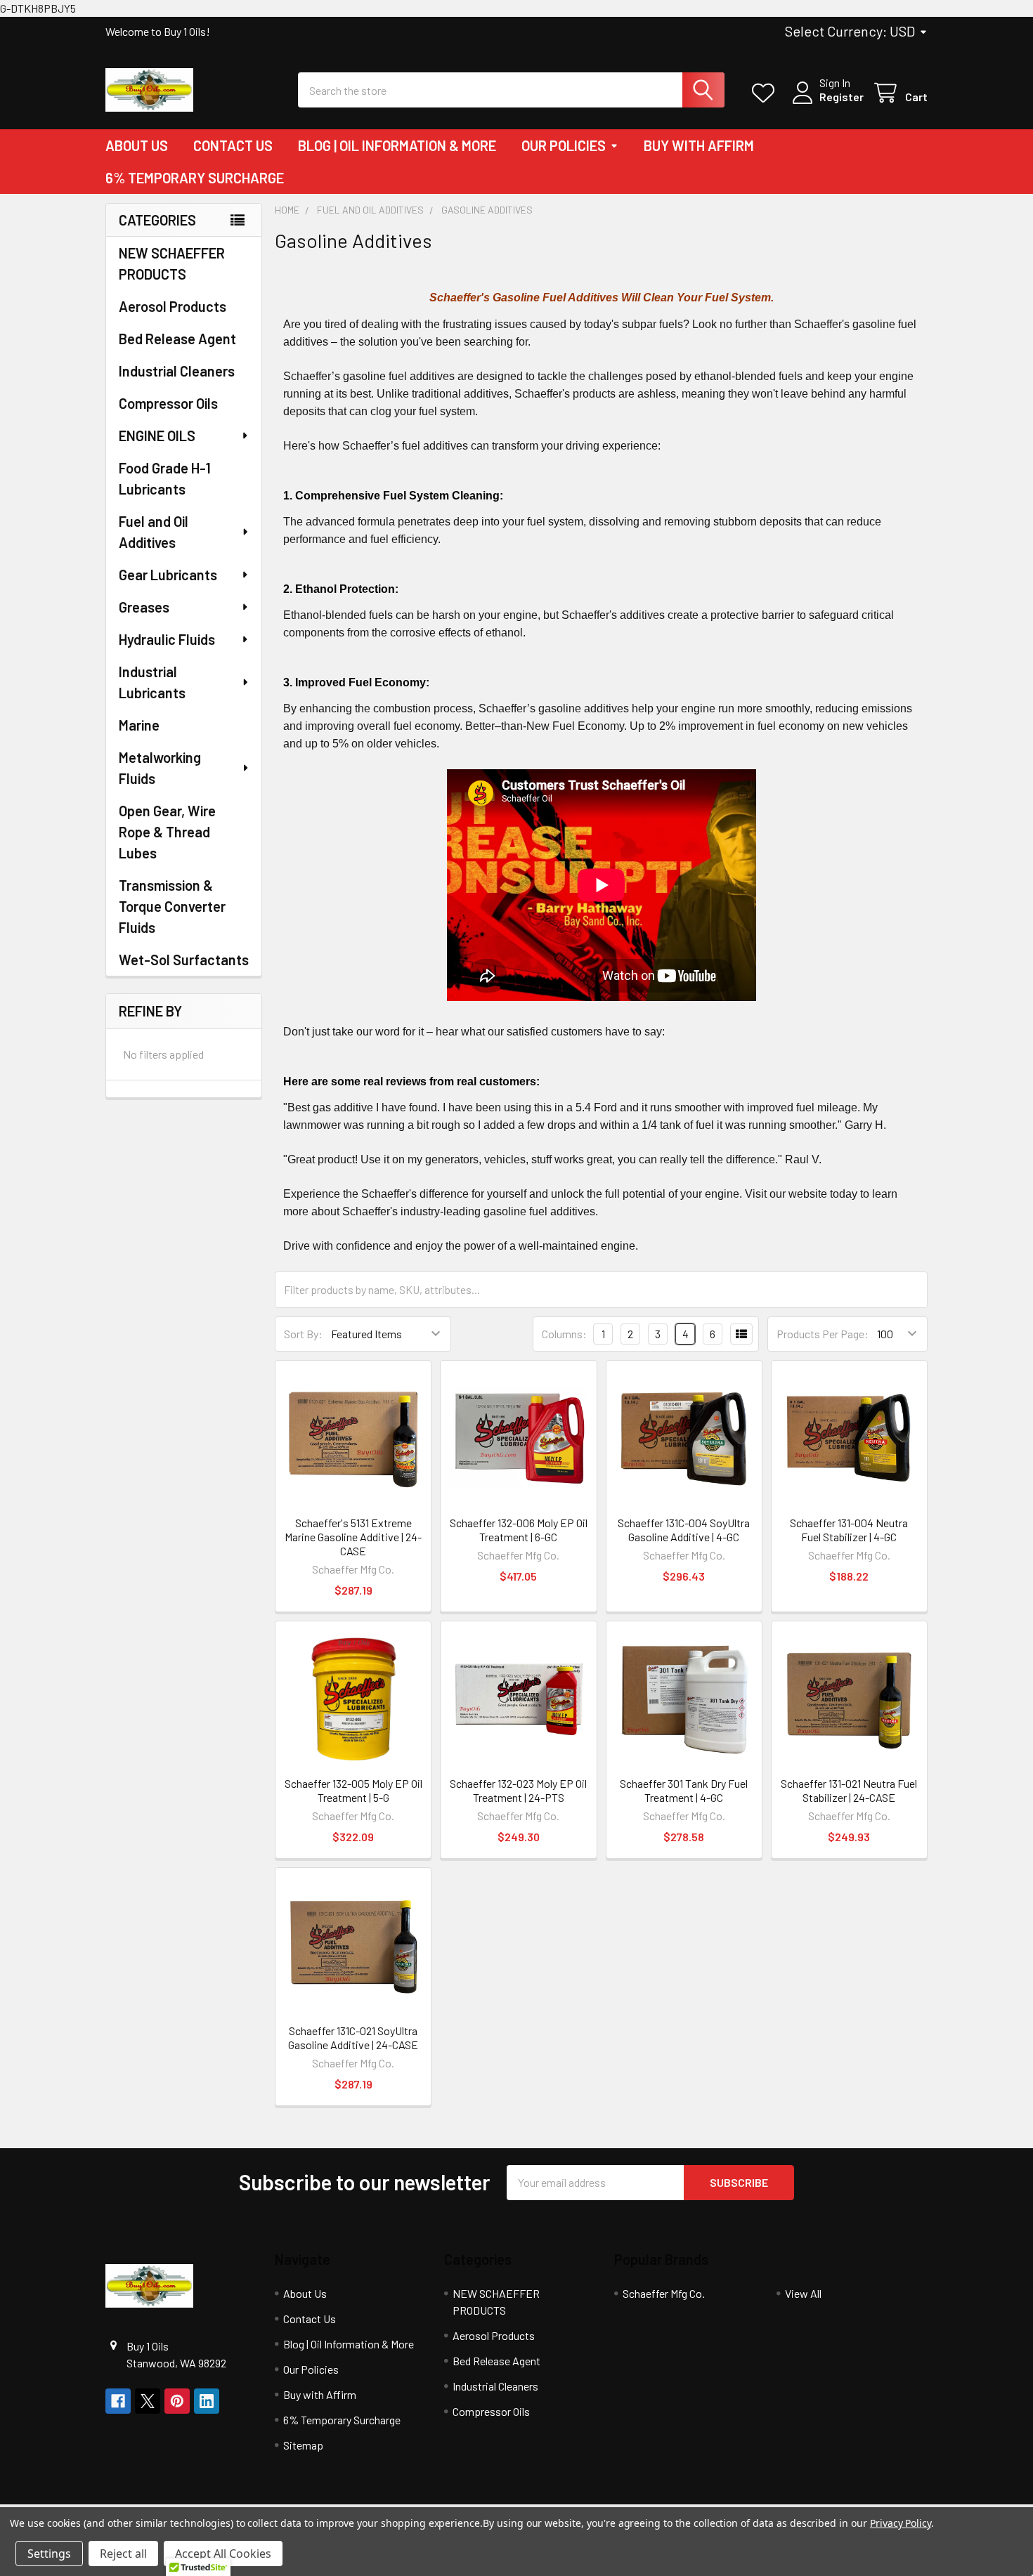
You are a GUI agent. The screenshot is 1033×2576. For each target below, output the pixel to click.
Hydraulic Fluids (167, 639)
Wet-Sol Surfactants (184, 960)
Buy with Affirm (699, 145)
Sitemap (303, 2445)
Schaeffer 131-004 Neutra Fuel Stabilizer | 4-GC (849, 1530)
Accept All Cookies (223, 2554)
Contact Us (233, 145)
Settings (49, 2554)
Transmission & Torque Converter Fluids (172, 906)
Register (842, 97)
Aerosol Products (173, 306)
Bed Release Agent (177, 339)
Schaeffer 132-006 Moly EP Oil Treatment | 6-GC (519, 1530)
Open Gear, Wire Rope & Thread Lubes (167, 832)
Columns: (564, 1334)
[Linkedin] (207, 2401)
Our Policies (564, 145)
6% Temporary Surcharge (195, 178)
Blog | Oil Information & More (397, 145)
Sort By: (303, 1334)
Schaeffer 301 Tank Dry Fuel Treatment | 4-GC (684, 1790)
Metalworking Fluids (160, 768)
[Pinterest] (177, 2401)
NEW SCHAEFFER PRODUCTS (172, 263)
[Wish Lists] (766, 93)
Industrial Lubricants (152, 682)
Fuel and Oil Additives (154, 532)
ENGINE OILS (157, 436)
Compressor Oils (168, 403)
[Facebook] (118, 2401)
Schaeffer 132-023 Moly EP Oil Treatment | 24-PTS (518, 1790)
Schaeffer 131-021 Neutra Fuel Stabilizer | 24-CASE (849, 1790)
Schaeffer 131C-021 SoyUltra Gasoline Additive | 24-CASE (353, 2038)
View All (803, 2293)
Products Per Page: (823, 1334)
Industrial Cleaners (177, 371)
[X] (148, 2401)
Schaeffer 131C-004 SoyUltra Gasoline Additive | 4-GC (684, 1530)
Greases (144, 607)
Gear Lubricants (168, 575)
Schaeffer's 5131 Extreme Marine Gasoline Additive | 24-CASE (353, 1537)
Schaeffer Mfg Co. (664, 2293)
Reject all (123, 2554)
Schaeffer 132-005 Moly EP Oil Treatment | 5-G (353, 1790)
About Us (137, 145)
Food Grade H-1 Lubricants (165, 478)
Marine (139, 725)
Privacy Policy (901, 2523)
